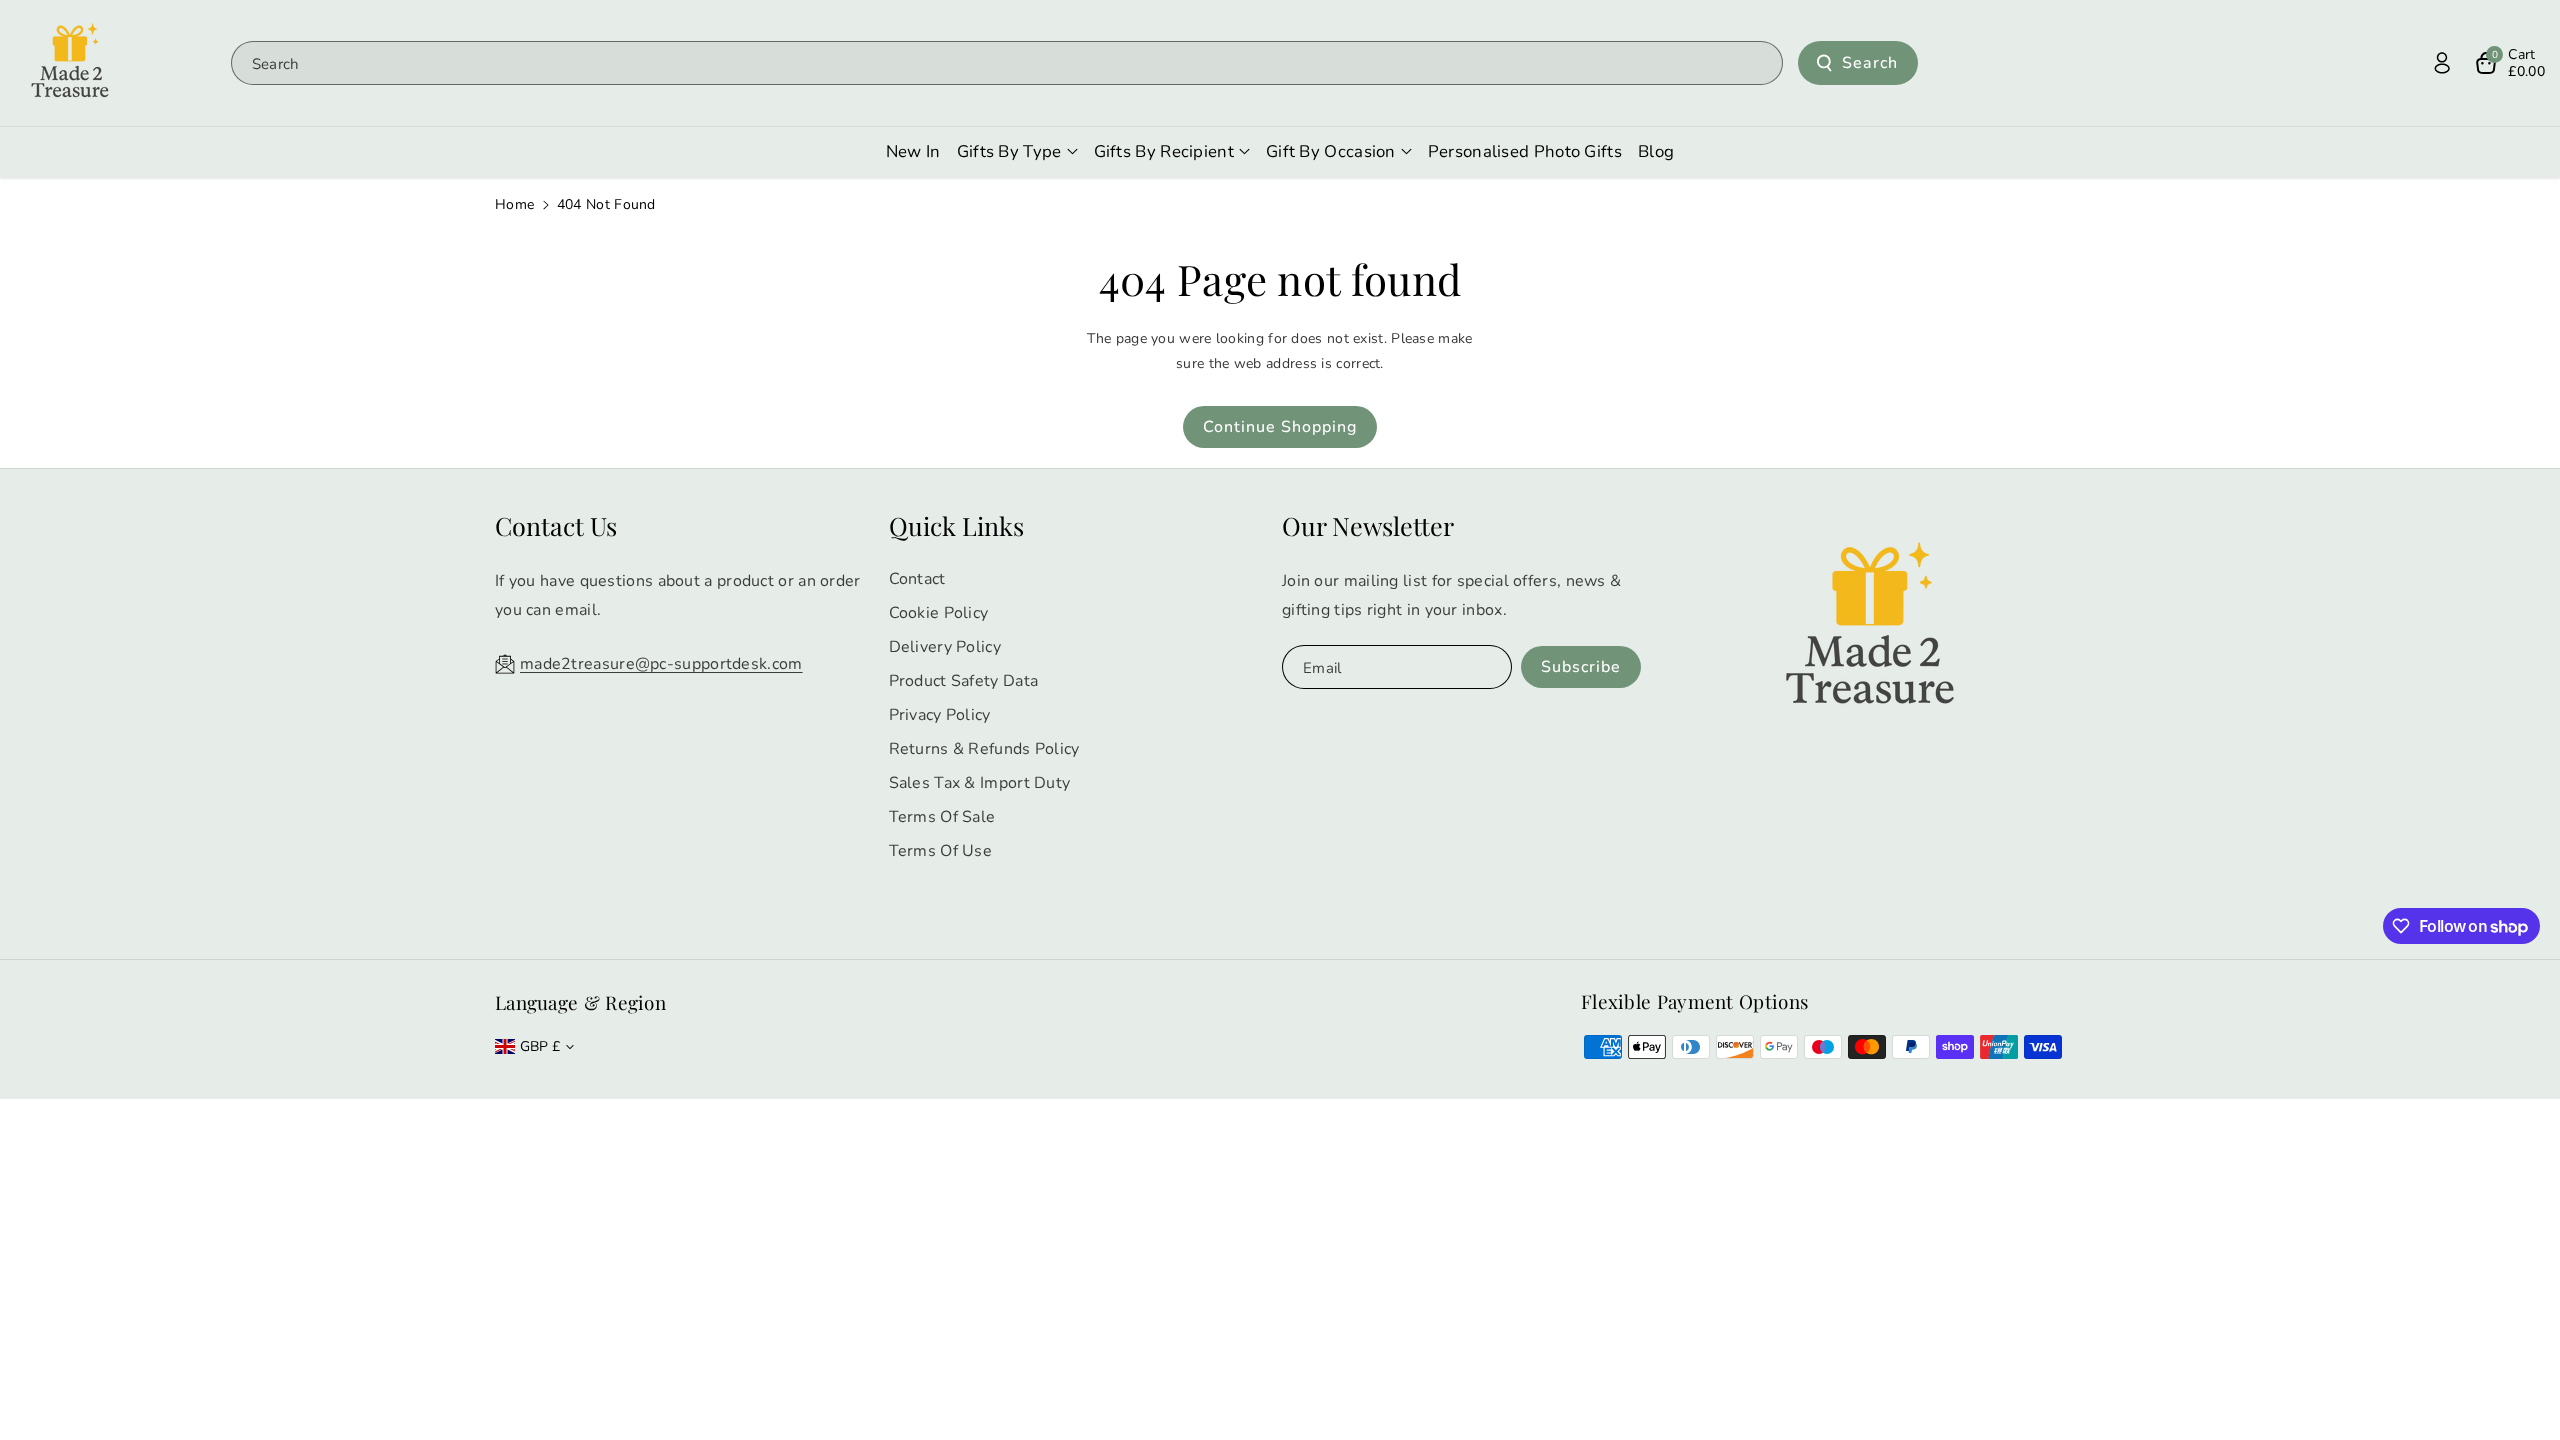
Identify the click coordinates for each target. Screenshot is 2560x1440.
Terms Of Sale (942, 817)
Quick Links (956, 525)
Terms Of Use (941, 851)
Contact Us (556, 525)
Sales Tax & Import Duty (980, 783)
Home (514, 204)
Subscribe (1581, 667)
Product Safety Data (964, 681)
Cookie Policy (939, 613)
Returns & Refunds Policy (984, 749)
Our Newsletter (1368, 525)
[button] (2509, 63)
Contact (917, 579)
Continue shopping (1280, 427)
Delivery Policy (945, 647)
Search (1870, 63)
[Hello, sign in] (2442, 63)
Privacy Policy (940, 715)
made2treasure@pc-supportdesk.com (661, 664)
